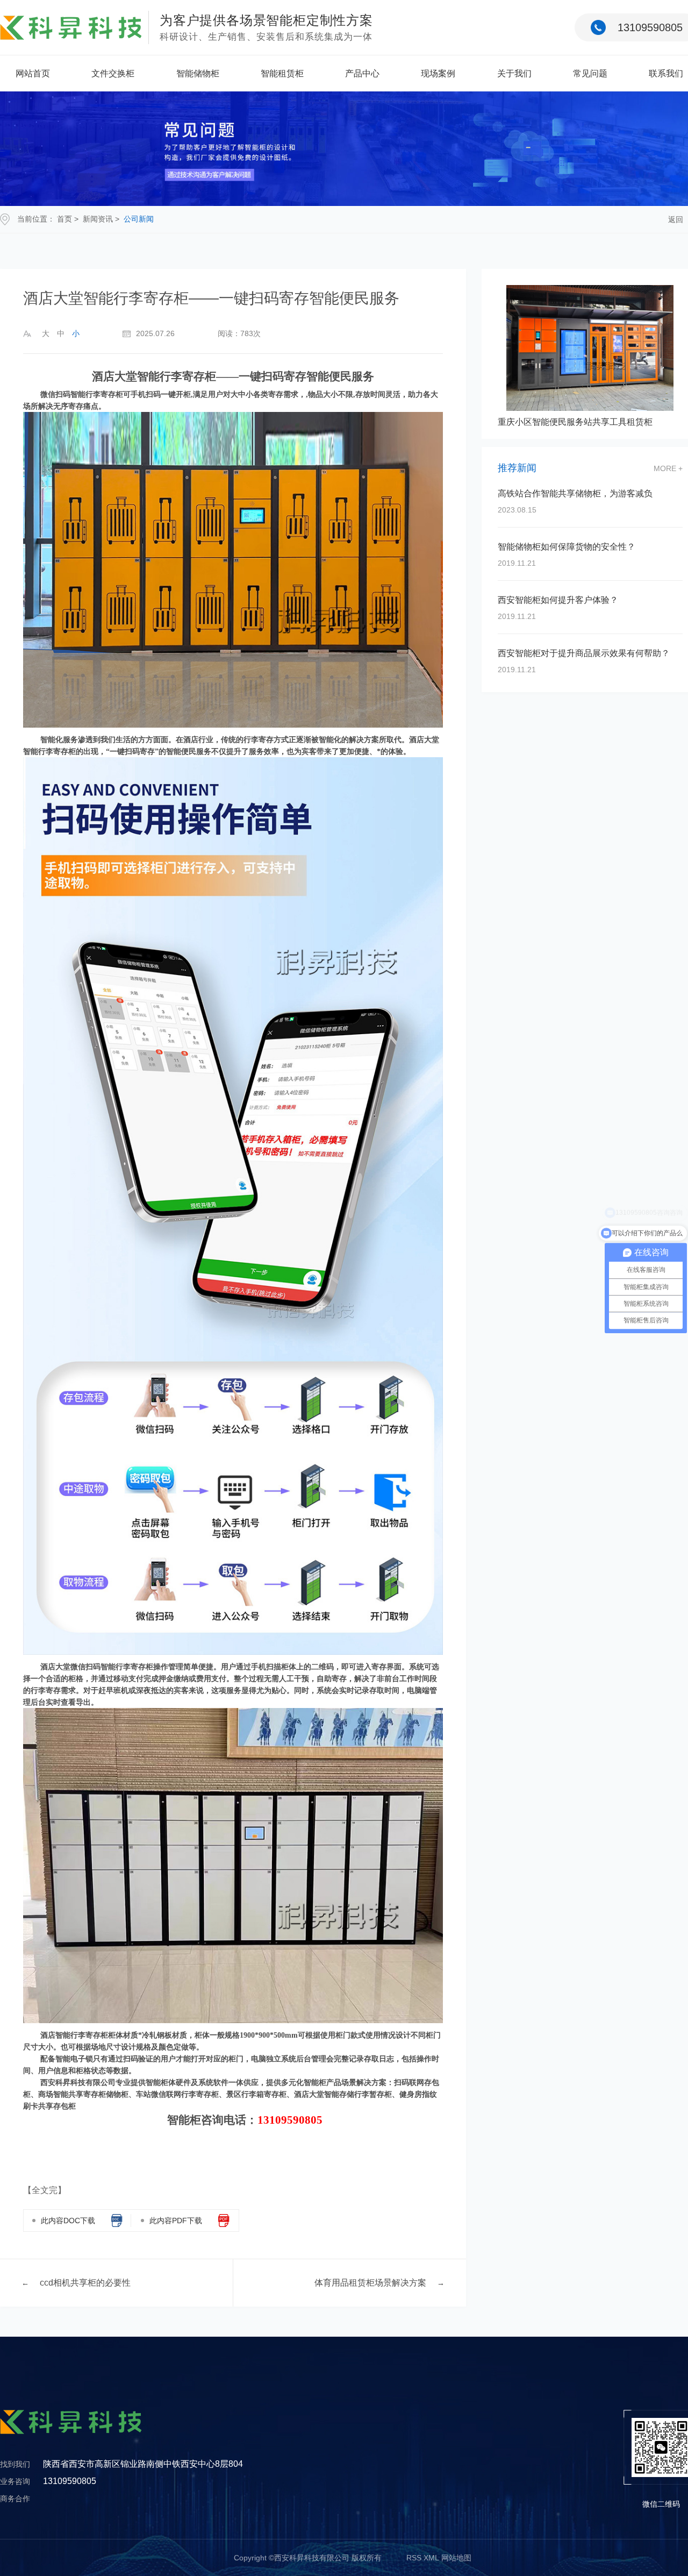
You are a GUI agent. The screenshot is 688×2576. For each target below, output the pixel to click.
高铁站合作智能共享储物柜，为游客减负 (575, 493)
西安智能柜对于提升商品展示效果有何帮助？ (584, 653)
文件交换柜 (113, 73)
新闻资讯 (98, 219)
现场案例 (438, 73)
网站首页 (33, 73)
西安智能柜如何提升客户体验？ (558, 600)
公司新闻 (139, 219)
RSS (414, 2558)
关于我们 (514, 73)
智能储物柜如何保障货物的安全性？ (567, 547)
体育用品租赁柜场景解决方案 (370, 2283)
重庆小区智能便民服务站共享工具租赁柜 (575, 422)
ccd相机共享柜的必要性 (85, 2283)
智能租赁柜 (282, 73)
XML (431, 2558)
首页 (64, 219)
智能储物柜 (198, 73)
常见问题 (590, 73)
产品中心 (362, 73)
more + (668, 468)
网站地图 (456, 2558)
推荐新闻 (517, 468)
